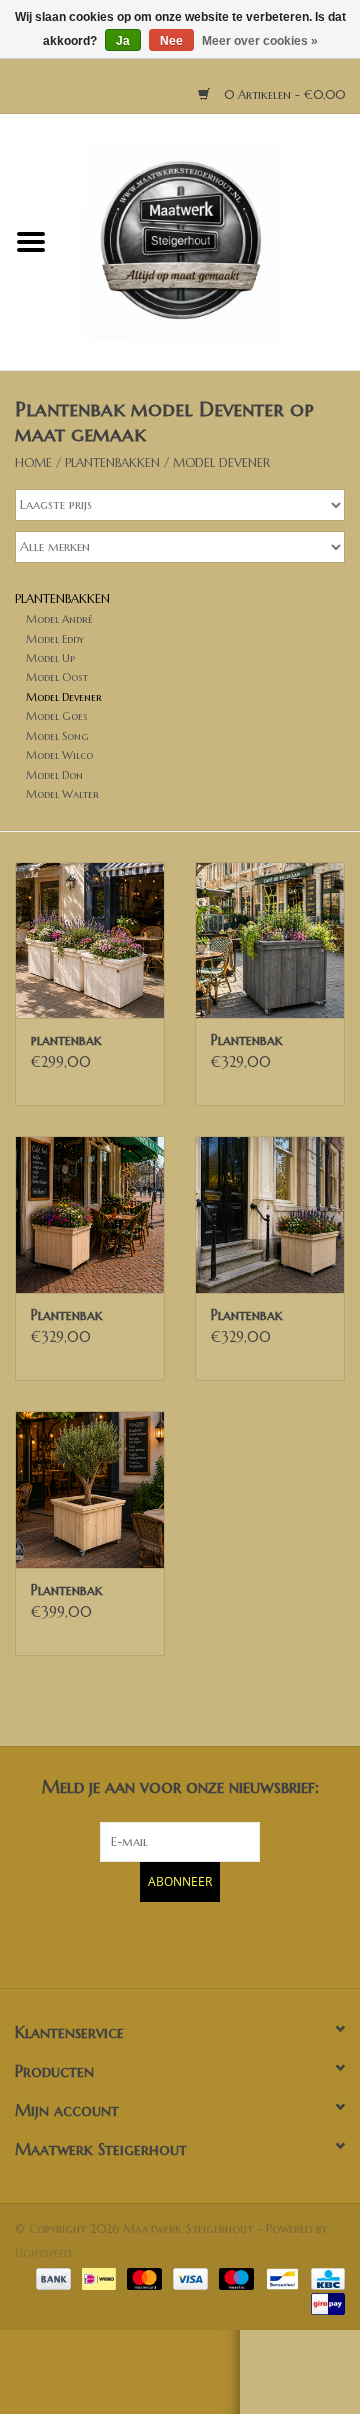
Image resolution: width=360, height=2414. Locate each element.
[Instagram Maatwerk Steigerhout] (216, 1942)
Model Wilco (59, 755)
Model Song (57, 736)
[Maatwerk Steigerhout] (211, 241)
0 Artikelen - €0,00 (282, 94)
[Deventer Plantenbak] (270, 940)
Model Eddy (55, 639)
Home (33, 462)
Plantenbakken (112, 462)
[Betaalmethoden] (52, 2277)
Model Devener (221, 462)
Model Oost (57, 677)
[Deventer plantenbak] (90, 940)
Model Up (50, 658)
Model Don (54, 775)
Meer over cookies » (260, 41)
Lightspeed (43, 2252)
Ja (123, 41)
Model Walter (62, 794)
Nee (171, 41)
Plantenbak (247, 1040)
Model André (59, 619)
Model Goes (57, 716)
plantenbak (66, 1040)
